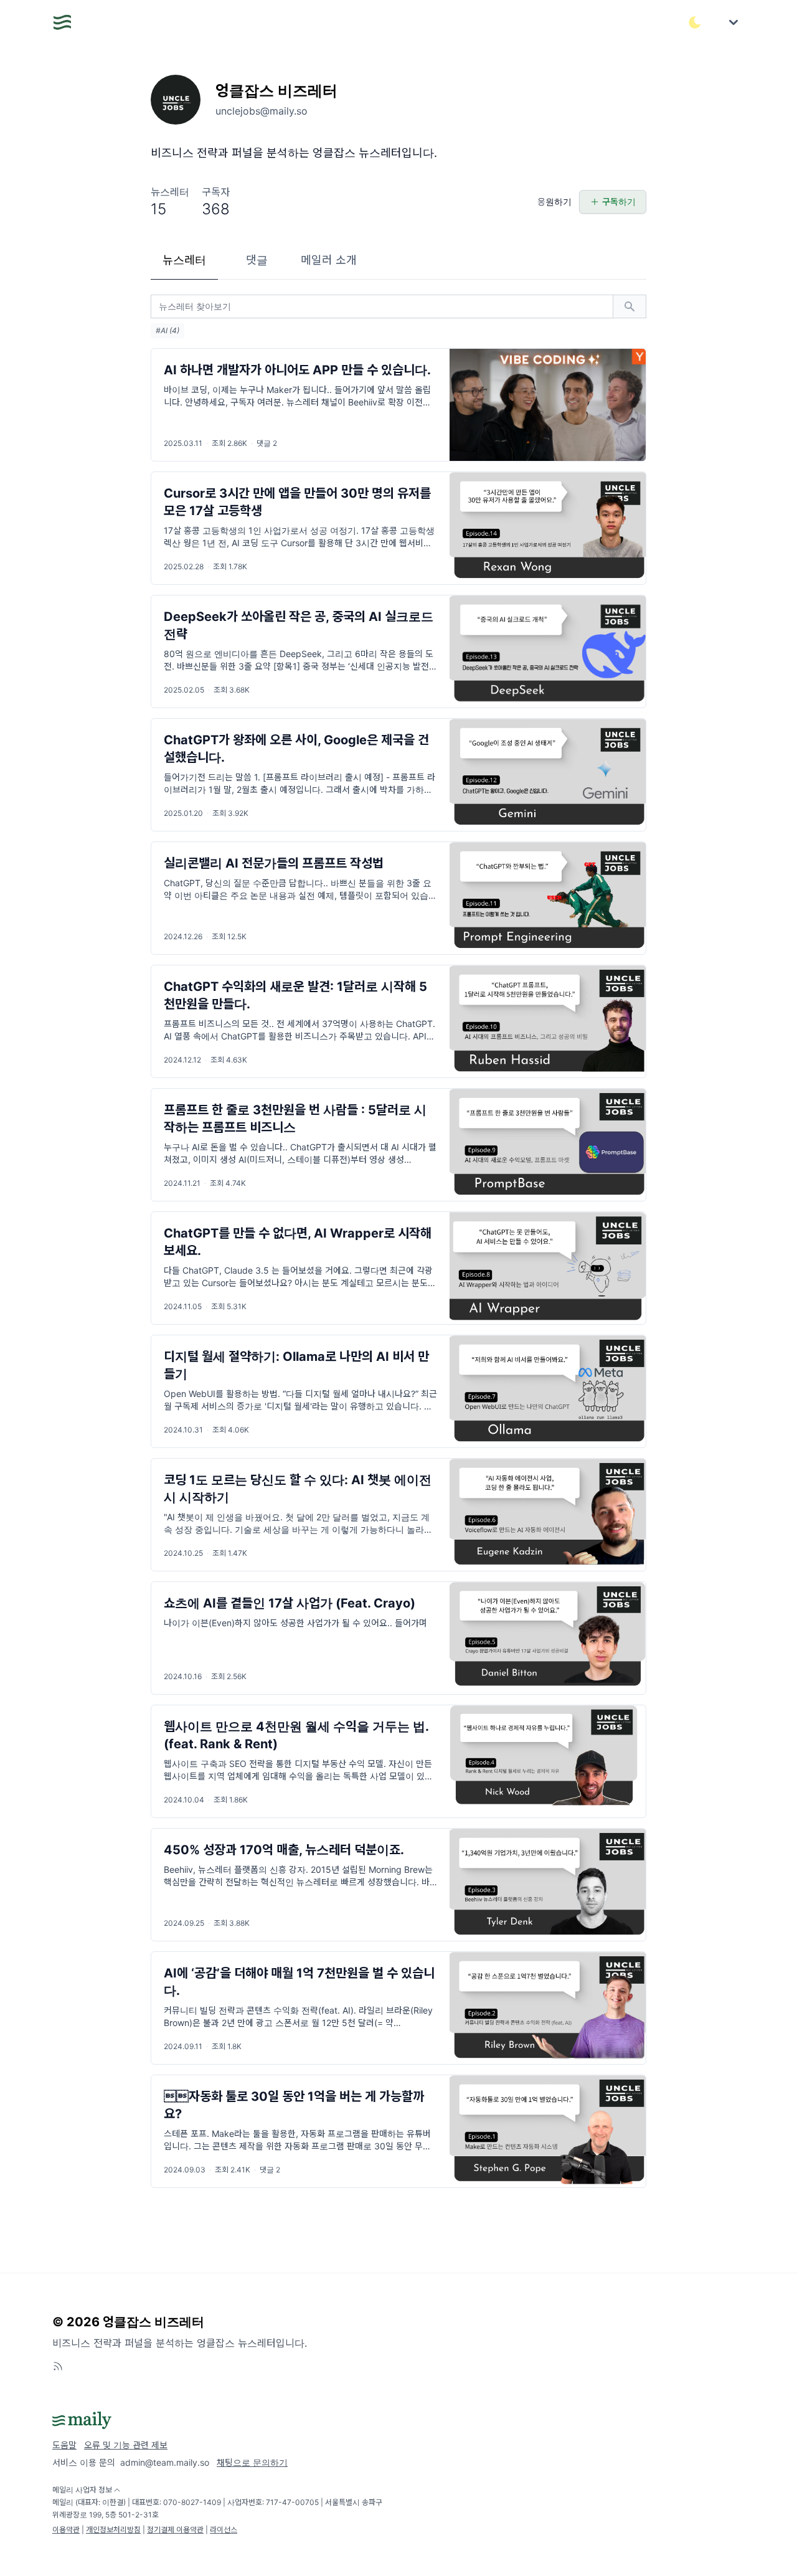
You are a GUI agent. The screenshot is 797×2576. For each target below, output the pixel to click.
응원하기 (554, 201)
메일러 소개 (329, 260)
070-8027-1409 (192, 2502)
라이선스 (224, 2530)
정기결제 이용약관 (175, 2530)
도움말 (64, 2445)
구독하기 (619, 201)
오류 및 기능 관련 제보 (126, 2445)
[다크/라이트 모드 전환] (695, 22)
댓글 (257, 260)
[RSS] (58, 2366)
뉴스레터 (184, 260)
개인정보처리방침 (113, 2530)
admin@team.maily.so (165, 2462)
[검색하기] (630, 306)
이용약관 (66, 2530)
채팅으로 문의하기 (252, 2462)
